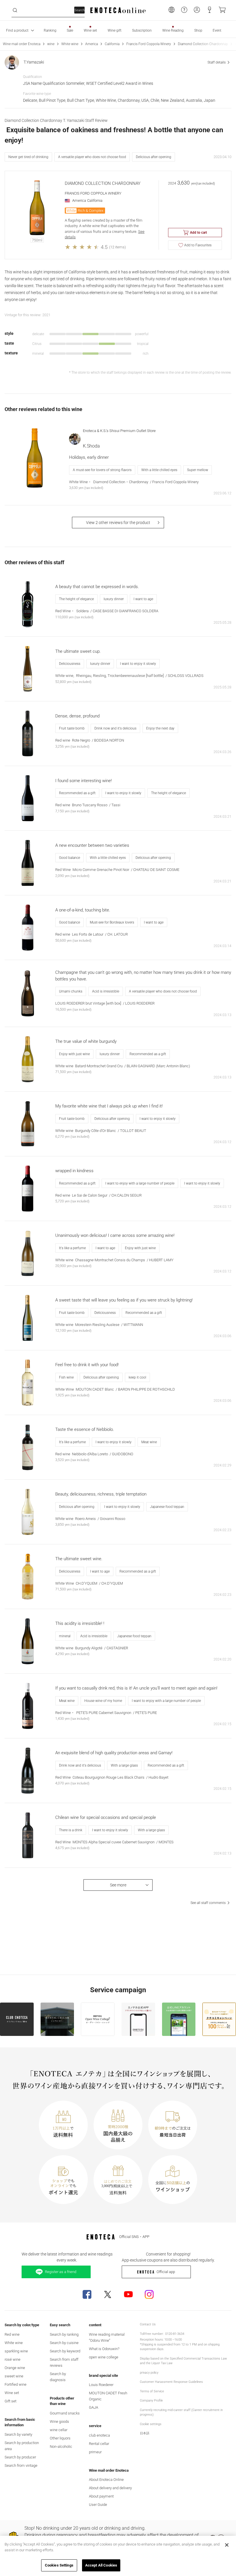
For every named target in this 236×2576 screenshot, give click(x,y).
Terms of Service (152, 2391)
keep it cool (137, 1377)
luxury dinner (114, 599)
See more (118, 1885)
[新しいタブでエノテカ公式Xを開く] (108, 2294)
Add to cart (198, 233)
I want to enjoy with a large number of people (140, 1183)
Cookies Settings (59, 2565)
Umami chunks (71, 991)
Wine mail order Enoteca (22, 44)
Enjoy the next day (160, 728)
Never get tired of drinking (28, 157)
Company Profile (151, 2401)
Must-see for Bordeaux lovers (112, 922)
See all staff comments (208, 1903)
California (112, 44)
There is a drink (71, 1830)
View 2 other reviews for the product (118, 523)
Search (80, 10)
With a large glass (124, 1765)
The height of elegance (76, 599)
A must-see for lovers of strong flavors (102, 470)
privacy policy (149, 2373)
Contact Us (148, 2324)
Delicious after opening (154, 157)
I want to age (143, 599)
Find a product (17, 30)
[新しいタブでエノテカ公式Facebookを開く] (87, 2294)
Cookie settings (151, 2424)
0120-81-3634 (175, 2334)
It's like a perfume (72, 1248)
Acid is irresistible (106, 991)
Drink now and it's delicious (115, 728)
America (92, 44)
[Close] (227, 2545)
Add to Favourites (198, 245)
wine (51, 44)
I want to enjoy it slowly (138, 664)
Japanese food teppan (167, 1507)
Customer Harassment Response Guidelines (171, 2382)
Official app (166, 2272)
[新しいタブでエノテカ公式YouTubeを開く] (128, 2294)
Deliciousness (70, 664)
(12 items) (117, 247)
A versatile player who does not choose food (92, 157)
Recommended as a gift (77, 793)
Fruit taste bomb (72, 728)
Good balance (70, 858)
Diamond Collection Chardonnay (203, 44)
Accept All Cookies (101, 2565)
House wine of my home (103, 1701)
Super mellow (198, 470)
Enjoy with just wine (74, 1054)
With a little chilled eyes (159, 470)
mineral (65, 1636)
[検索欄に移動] (15, 10)
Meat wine (149, 1442)
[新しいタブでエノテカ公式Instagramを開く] (149, 2294)
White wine (70, 44)
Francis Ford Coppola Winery (149, 44)
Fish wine (66, 1377)
